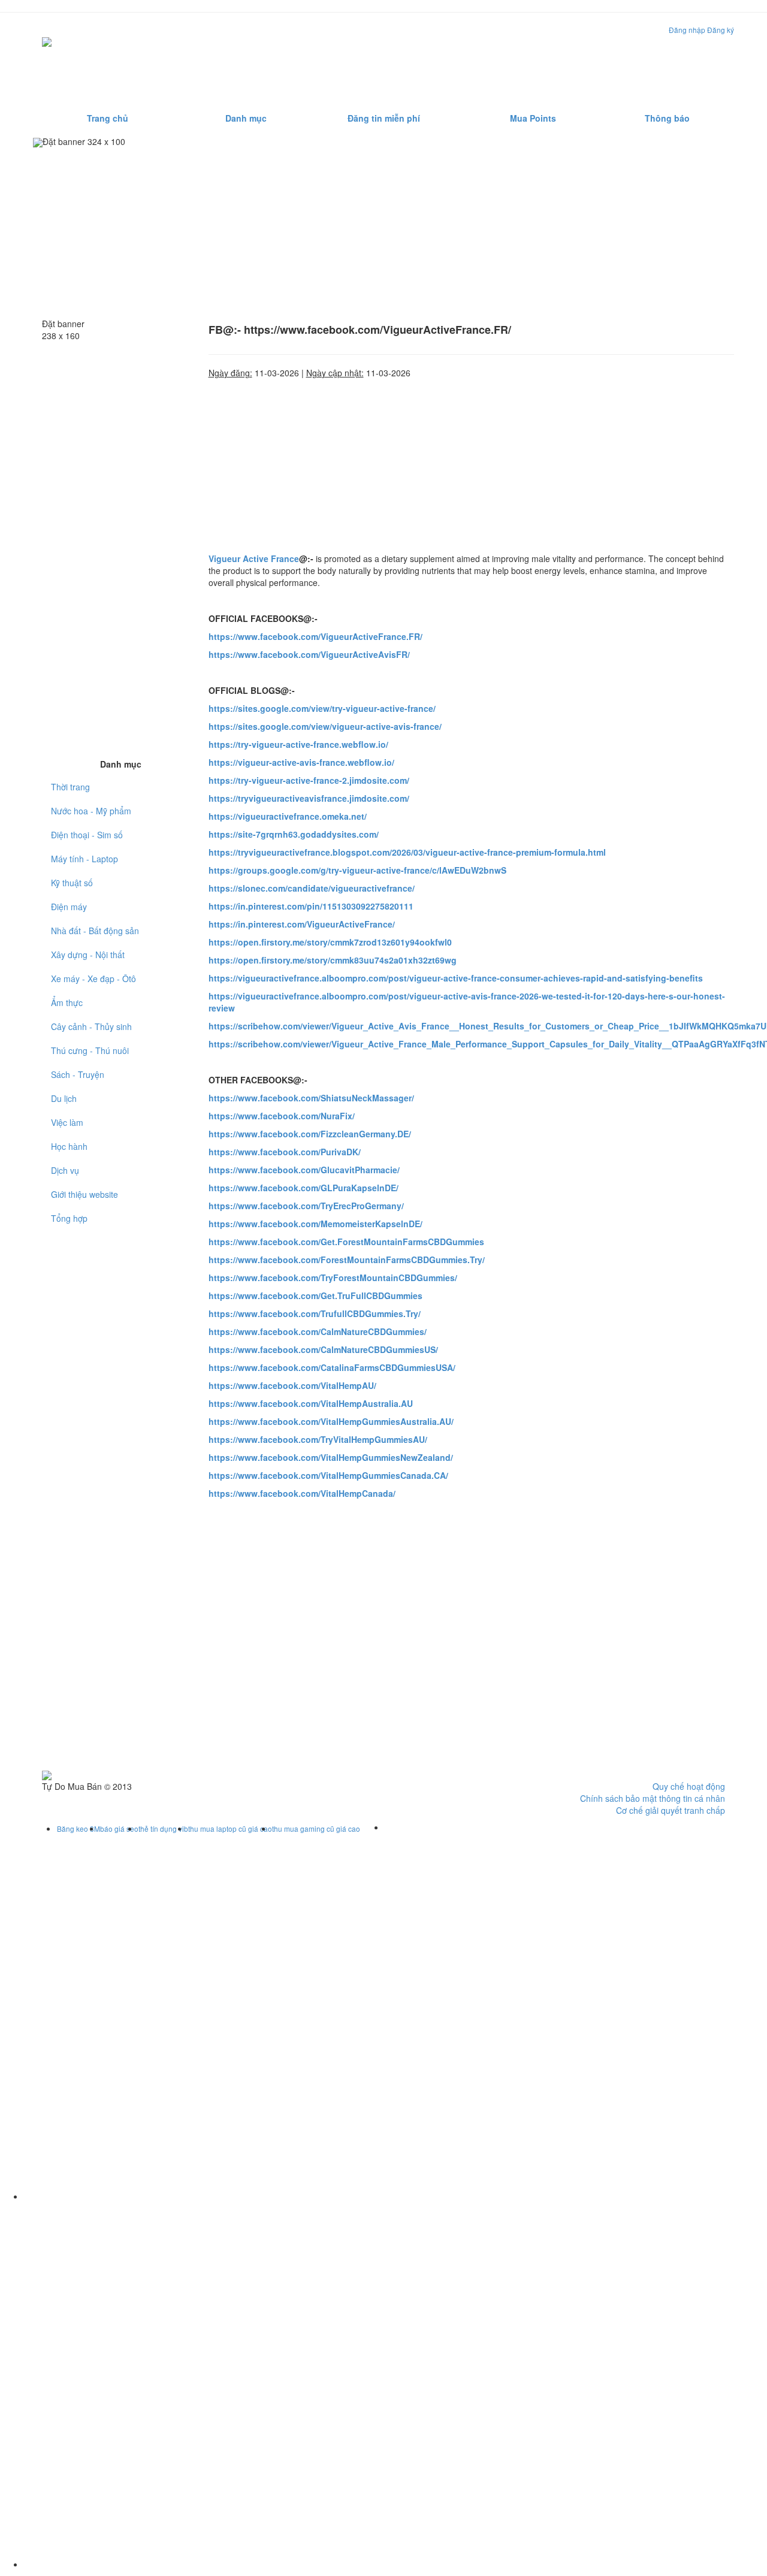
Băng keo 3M (78, 1828)
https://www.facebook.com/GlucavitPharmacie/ (304, 1170)
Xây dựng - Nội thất (88, 955)
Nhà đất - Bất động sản (95, 931)
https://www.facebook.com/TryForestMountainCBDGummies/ (333, 1278)
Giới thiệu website (84, 1194)
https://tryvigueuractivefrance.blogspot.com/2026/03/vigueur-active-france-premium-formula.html (407, 852)
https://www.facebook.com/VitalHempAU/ (292, 1385)
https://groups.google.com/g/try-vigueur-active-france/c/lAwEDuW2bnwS (357, 870)
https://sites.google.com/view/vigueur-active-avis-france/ (325, 726)
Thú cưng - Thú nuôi (90, 1050)
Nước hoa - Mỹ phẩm (91, 811)
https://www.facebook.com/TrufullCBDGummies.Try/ (315, 1313)
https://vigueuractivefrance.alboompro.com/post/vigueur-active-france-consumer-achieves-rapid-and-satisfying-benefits (456, 978)
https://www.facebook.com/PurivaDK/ (285, 1152)
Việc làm (67, 1122)
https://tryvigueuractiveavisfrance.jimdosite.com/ (309, 798)
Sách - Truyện (78, 1074)
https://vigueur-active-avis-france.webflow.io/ (301, 762)
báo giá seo (119, 1828)
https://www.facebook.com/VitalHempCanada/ (302, 1493)
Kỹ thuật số (72, 883)
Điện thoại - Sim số (87, 835)
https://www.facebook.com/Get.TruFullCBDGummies (315, 1295)
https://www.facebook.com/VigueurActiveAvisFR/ (309, 654)
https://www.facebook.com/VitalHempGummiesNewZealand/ (331, 1457)
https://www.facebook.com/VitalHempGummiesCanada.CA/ (328, 1475)
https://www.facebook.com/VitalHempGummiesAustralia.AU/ (331, 1421)
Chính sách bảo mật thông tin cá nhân (653, 1798)
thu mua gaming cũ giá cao (316, 1828)
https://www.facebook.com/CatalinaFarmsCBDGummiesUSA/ (332, 1367)
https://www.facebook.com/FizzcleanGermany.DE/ (310, 1134)
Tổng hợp (69, 1218)
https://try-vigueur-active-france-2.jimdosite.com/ (309, 780)
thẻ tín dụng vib (163, 1828)
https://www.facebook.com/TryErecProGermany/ (306, 1206)
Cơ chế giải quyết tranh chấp (671, 1810)
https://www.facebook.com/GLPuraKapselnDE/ (304, 1188)
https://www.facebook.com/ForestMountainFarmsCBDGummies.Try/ (347, 1260)
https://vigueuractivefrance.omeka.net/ (288, 816)
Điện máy (69, 907)
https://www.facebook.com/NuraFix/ (282, 1116)
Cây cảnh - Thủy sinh (91, 1026)
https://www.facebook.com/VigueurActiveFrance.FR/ (315, 636)
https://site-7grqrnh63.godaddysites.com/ (294, 834)
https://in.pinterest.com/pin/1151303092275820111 (311, 906)
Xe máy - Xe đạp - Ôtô (93, 979)
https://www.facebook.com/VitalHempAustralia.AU (311, 1403)
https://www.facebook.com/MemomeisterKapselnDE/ (315, 1224)
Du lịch (64, 1098)
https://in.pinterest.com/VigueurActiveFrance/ (302, 924)
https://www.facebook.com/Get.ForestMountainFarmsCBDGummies (346, 1242)
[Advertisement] (511, 62)
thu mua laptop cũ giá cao (230, 1828)
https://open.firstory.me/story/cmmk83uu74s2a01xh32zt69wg (333, 960)
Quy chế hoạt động (689, 1786)
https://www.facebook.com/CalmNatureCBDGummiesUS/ (323, 1349)
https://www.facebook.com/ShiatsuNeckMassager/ (311, 1098)
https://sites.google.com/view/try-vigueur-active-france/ (322, 708)
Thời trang (70, 787)
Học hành (69, 1146)
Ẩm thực (67, 1002)
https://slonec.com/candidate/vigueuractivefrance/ (312, 888)
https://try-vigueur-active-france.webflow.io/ (298, 744)
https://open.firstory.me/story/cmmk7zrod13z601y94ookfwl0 (330, 942)
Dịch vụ (65, 1170)
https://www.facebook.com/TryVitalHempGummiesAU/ (318, 1439)
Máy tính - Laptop (84, 859)
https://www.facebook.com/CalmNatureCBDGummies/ (318, 1331)
